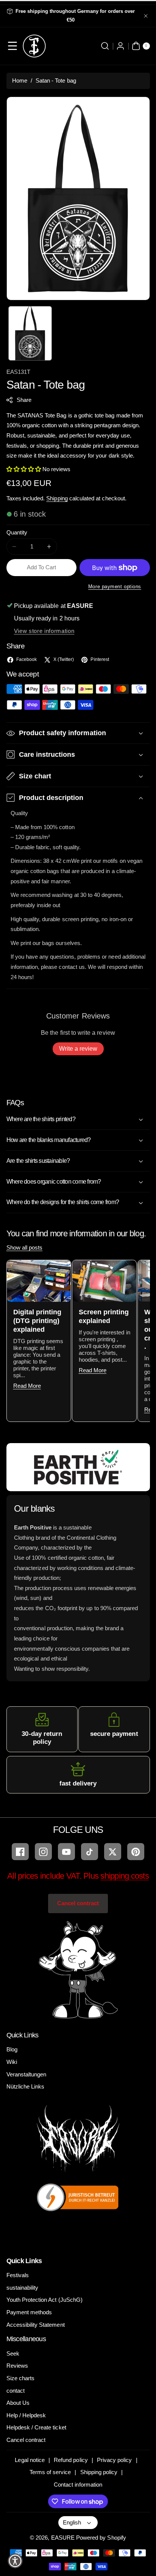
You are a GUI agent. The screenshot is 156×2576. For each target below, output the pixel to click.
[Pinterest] (136, 1852)
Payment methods (29, 2312)
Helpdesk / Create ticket (36, 2427)
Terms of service (50, 2472)
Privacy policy (115, 2460)
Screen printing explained (104, 1316)
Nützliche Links (26, 2086)
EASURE (63, 2538)
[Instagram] (43, 1852)
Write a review (78, 1049)
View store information (44, 631)
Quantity (17, 532)
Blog (12, 2049)
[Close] (146, 16)
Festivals (18, 2275)
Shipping (57, 498)
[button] (13, 46)
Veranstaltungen (27, 2074)
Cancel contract (78, 1903)
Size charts (21, 2378)
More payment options (115, 587)
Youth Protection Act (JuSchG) (44, 2300)
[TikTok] (90, 1852)
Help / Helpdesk (26, 2415)
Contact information (78, 2485)
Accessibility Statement (36, 2325)
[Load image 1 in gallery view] (30, 333)
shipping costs (125, 1876)
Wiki (12, 2062)
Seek (13, 2353)
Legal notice (30, 2460)
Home (20, 80)
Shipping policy (99, 2472)
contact (16, 2391)
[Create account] (121, 46)
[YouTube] (66, 1852)
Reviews (17, 2366)
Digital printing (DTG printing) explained (37, 1321)
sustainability (23, 2288)
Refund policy (71, 2460)
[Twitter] (113, 1852)
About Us (18, 2403)
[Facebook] (20, 1852)
